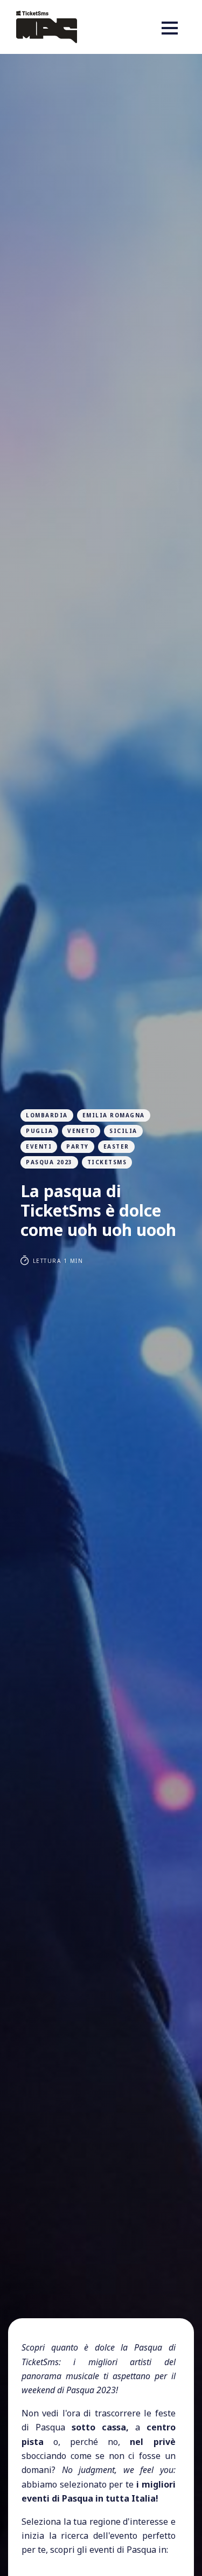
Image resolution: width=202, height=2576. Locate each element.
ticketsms (107, 1162)
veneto (81, 1131)
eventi (39, 1146)
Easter (116, 1146)
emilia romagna (114, 1115)
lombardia (47, 1115)
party (78, 1146)
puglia (39, 1131)
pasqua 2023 (49, 1162)
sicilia (123, 1131)
